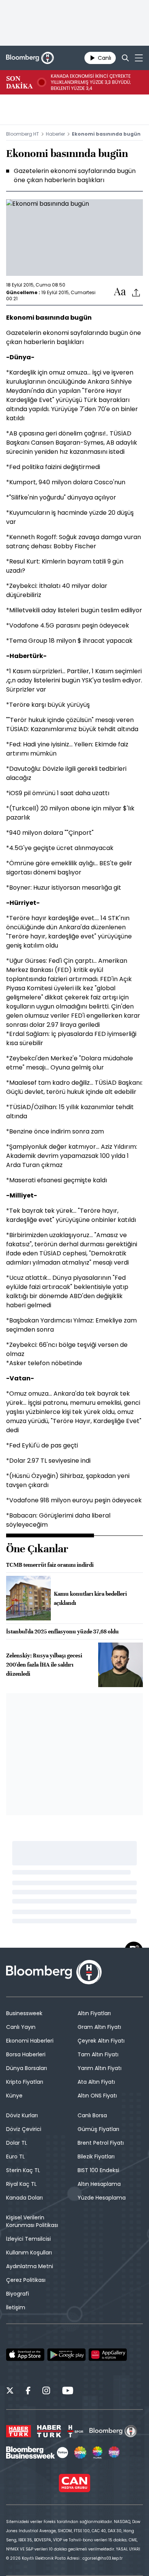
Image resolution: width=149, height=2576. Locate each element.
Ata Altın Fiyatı (96, 2082)
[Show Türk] (97, 2453)
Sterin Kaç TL (23, 2170)
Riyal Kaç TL (21, 2184)
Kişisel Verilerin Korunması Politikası (32, 2221)
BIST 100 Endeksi (98, 2170)
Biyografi (18, 2294)
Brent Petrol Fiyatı (101, 2143)
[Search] (125, 58)
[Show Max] (115, 2453)
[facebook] (28, 2392)
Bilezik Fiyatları (96, 2157)
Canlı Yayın (21, 2027)
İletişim (16, 2307)
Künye (14, 2096)
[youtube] (68, 2392)
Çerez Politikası (26, 2280)
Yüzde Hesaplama (102, 2198)
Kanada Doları (24, 2198)
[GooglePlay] (66, 2355)
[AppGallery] (108, 2355)
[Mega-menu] (139, 58)
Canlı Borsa (92, 2115)
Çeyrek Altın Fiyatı (101, 2041)
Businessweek (24, 2013)
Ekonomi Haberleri (30, 2041)
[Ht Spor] (75, 2431)
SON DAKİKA (19, 82)
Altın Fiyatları (94, 2013)
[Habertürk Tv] (49, 2431)
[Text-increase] (120, 292)
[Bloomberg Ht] (113, 2431)
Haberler (55, 134)
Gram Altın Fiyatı (99, 2027)
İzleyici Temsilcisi (28, 2239)
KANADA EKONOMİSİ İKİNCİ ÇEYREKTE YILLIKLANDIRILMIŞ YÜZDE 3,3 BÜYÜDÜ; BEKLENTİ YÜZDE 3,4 (91, 82)
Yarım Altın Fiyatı (100, 2068)
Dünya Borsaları (27, 2068)
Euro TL (15, 2157)
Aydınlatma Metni (30, 2266)
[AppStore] (25, 2355)
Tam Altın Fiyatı (98, 2054)
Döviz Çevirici (24, 2129)
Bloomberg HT (23, 134)
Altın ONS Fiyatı (97, 2096)
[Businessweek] (37, 2453)
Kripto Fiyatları (25, 2082)
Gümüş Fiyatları (98, 2129)
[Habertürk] (19, 2431)
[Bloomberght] (30, 58)
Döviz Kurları (22, 2115)
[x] (10, 2392)
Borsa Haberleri (26, 2054)
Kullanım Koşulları (29, 2253)
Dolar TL (17, 2143)
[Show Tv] (80, 2453)
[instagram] (46, 2392)
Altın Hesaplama (99, 2184)
